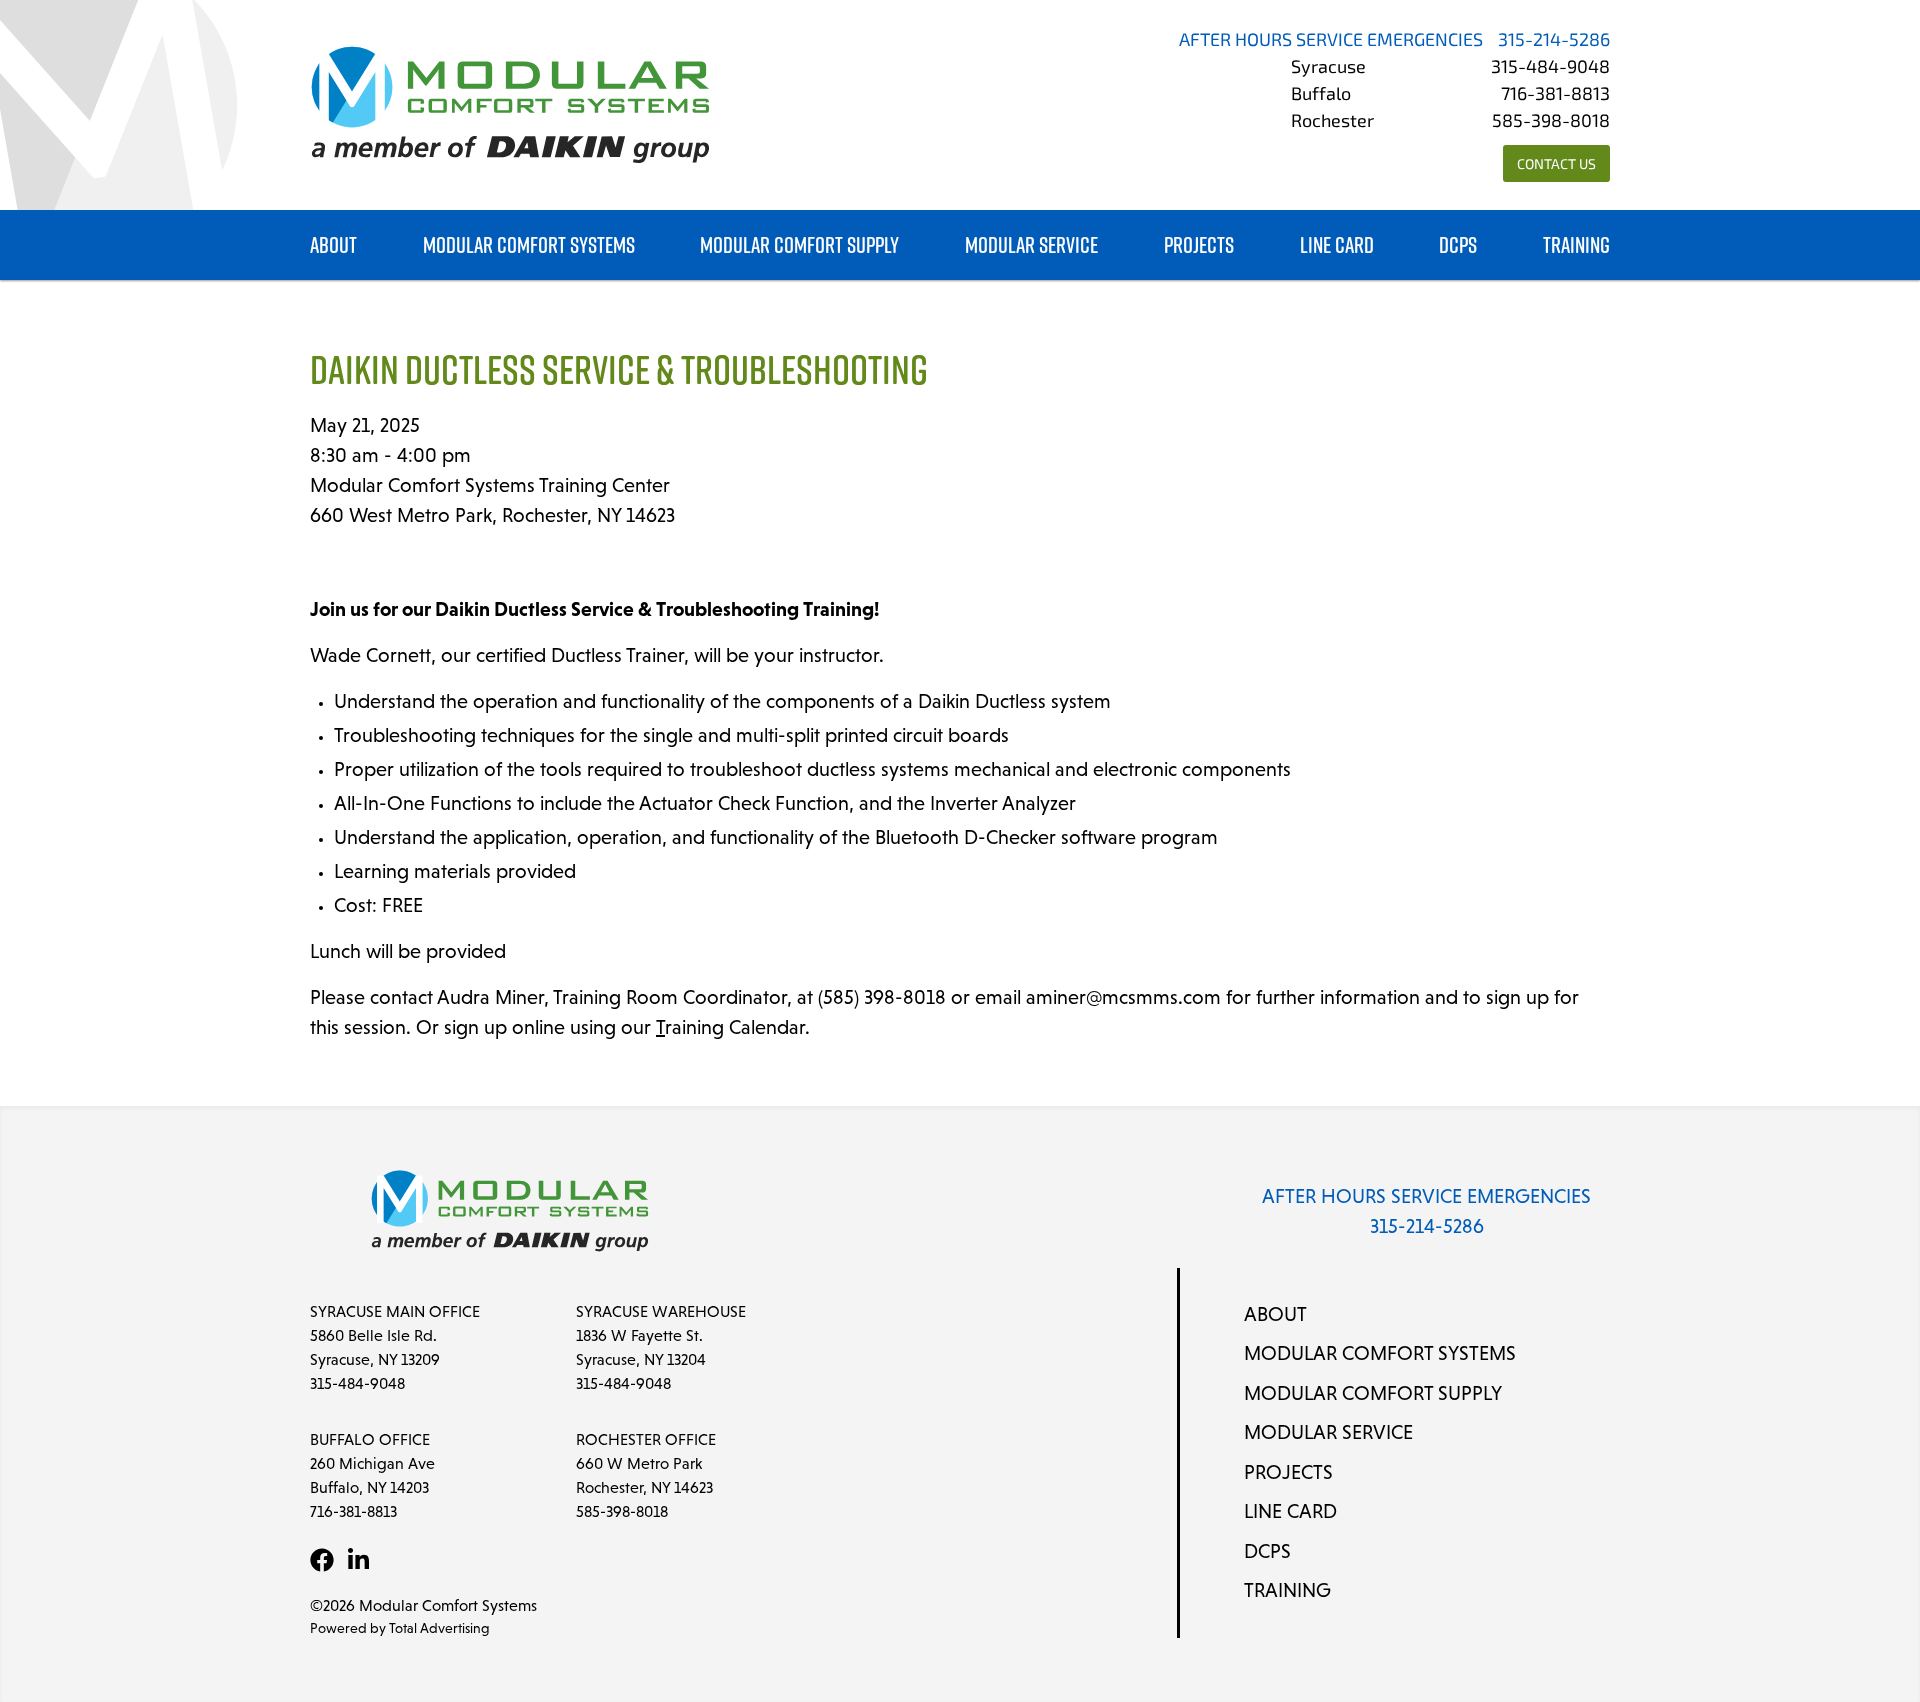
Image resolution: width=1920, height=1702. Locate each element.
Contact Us (1556, 165)
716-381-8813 (1555, 96)
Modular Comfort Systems (529, 245)
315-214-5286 (1554, 42)
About (333, 245)
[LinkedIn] (358, 1560)
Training (1576, 245)
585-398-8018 (1551, 123)
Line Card (1337, 245)
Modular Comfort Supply (799, 245)
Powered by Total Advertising (400, 1628)
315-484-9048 (1550, 69)
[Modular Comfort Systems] (510, 105)
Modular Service (1031, 245)
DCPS (1458, 245)
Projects (1199, 245)
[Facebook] (322, 1560)
